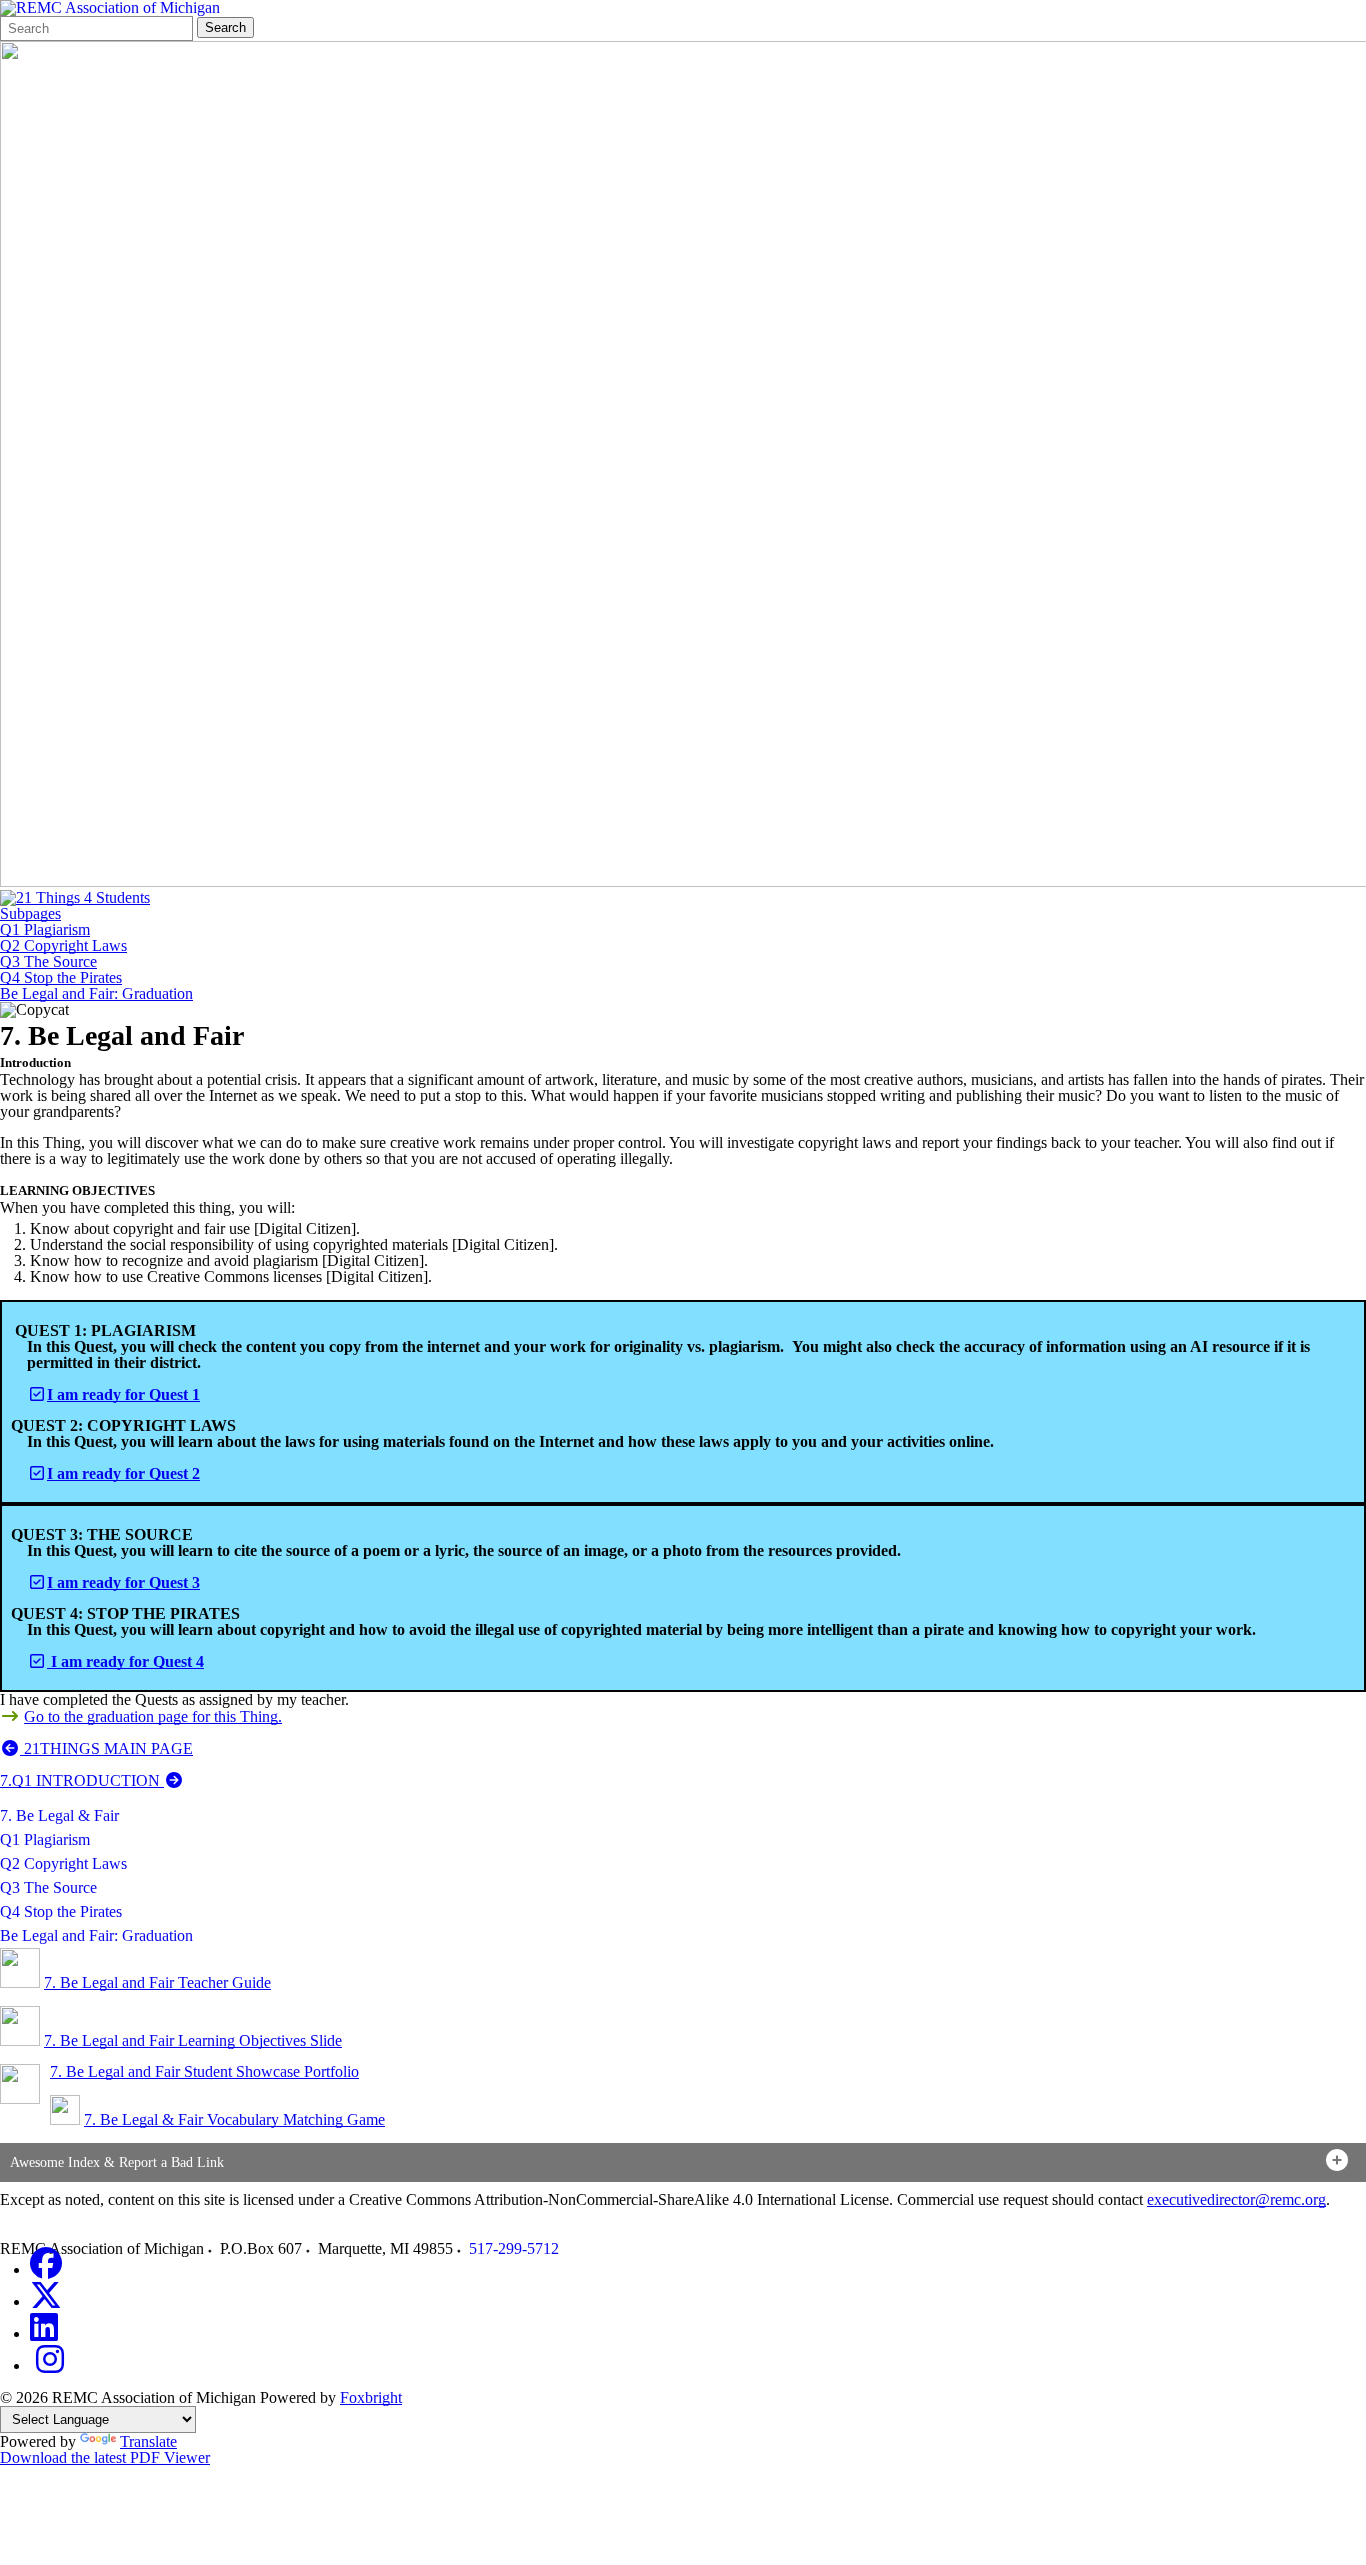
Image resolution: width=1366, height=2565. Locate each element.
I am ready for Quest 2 (123, 1473)
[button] (683, 2162)
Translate (148, 2441)
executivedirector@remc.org (1236, 2199)
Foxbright (371, 2397)
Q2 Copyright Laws (63, 946)
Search (225, 27)
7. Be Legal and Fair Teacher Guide (157, 1982)
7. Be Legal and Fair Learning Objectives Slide (193, 2040)
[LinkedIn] (44, 2333)
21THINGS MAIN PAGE (106, 1748)
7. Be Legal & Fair (59, 1815)
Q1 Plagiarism (45, 930)
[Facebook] (46, 2269)
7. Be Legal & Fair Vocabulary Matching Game (234, 2119)
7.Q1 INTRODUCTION (82, 1780)
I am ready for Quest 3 (123, 1582)
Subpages (30, 914)
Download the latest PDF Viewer (105, 2457)
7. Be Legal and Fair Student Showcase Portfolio (204, 2071)
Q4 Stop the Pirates (61, 978)
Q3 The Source (48, 962)
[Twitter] (46, 2301)
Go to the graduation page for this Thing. (153, 1716)
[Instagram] (50, 2365)
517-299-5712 (514, 2248)
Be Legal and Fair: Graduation (96, 994)
